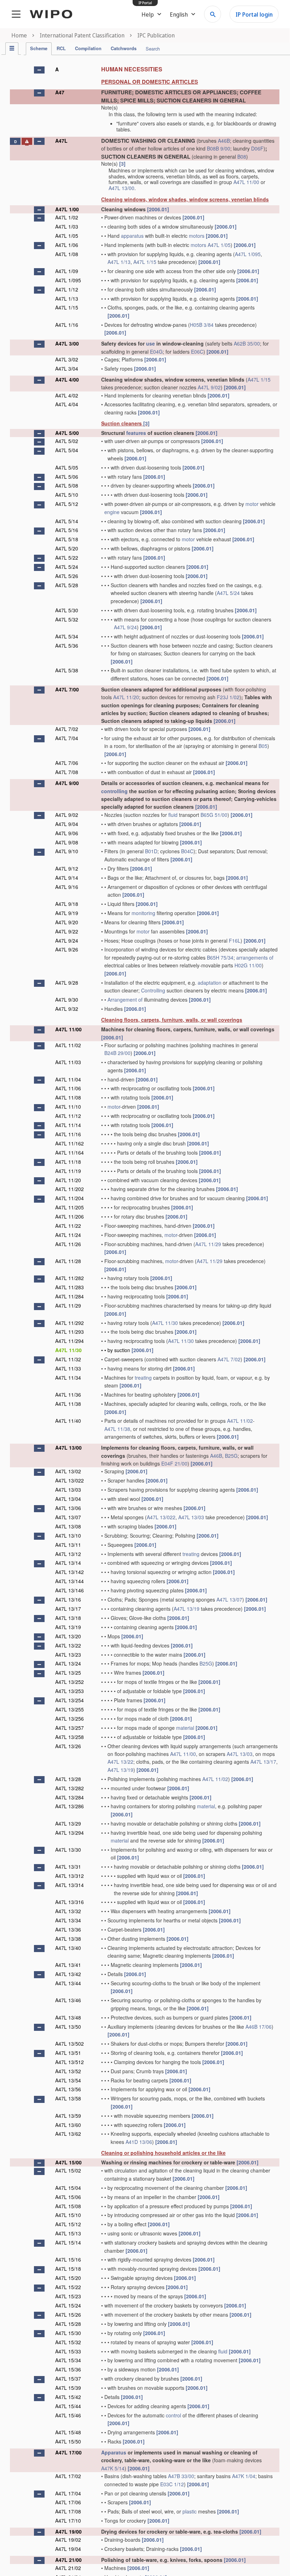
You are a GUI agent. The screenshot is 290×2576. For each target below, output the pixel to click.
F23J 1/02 (228, 697)
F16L (235, 941)
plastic (190, 2511)
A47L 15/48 (68, 2432)
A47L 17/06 (68, 2502)
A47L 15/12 (68, 2224)
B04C (187, 851)
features (136, 433)
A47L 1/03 (67, 226)
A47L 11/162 (69, 1143)
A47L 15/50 (68, 2441)
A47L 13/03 (68, 1490)
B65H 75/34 (220, 957)
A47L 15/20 (68, 2278)
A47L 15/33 (68, 2351)
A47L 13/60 (68, 2125)
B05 (263, 746)
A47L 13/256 (69, 1719)
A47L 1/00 (67, 209)
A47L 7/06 (67, 763)
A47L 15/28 (68, 2324)
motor (252, 504)
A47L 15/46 (68, 2415)
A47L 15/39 (68, 2388)
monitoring (143, 913)
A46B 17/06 (259, 2027)
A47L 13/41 (68, 1965)
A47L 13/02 (68, 1471)
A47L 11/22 (68, 1226)
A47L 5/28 (67, 585)
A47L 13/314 (69, 1885)
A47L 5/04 (67, 450)
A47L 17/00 (68, 2452)
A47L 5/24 (67, 567)
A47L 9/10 (67, 851)
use (150, 343)
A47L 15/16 (68, 2259)
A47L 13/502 (69, 2044)
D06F (257, 148)
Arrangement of (125, 1000)
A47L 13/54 (68, 2080)
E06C (197, 352)
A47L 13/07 (68, 1517)
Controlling (153, 990)
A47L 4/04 (67, 404)
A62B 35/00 (247, 343)
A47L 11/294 (69, 1341)
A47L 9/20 (67, 922)
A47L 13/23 (68, 1655)
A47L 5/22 (67, 558)
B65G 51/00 (214, 815)
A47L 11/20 (126, 697)
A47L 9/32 (67, 1009)
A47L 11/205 (69, 1207)
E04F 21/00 (174, 1463)
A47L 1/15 (145, 262)
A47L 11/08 (68, 1097)
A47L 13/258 (69, 1737)
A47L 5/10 (67, 495)
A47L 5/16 (67, 530)
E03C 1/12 (172, 2484)
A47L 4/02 (67, 395)
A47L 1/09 (67, 271)
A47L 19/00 (68, 2531)
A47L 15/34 (68, 2360)
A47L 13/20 (68, 1636)
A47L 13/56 (68, 2089)
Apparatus (114, 2452)
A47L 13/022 (69, 1480)
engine (112, 512)
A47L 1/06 (67, 245)
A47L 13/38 (68, 1939)
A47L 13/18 (68, 1618)
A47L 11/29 (208, 1244)
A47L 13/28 (68, 1779)
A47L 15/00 (68, 2162)
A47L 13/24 (68, 1663)
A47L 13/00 (121, 188)
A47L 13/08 (68, 1526)
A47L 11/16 (68, 1134)
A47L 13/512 (69, 2062)
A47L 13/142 (69, 1572)
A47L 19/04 (68, 2549)
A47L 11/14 (68, 1125)
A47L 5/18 (67, 539)
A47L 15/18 (68, 2269)
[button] (39, 70)
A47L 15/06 (68, 2197)
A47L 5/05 (67, 467)
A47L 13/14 (68, 1563)
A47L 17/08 (68, 2511)
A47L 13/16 (68, 1599)
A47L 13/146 (69, 1590)
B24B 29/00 (117, 1053)
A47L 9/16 (67, 887)
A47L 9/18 (67, 904)
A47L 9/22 (67, 931)
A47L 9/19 (67, 913)
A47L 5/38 (67, 670)
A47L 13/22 (68, 1645)
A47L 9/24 (125, 627)
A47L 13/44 (68, 1983)
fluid (173, 815)
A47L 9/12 (67, 868)
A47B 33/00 (181, 2476)
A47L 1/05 (67, 236)
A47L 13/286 (69, 1806)
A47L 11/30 (165, 1323)
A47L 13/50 (68, 2027)
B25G (231, 1456)
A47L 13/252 (69, 1682)
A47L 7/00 (67, 689)
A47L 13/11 (68, 1545)
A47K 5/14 (113, 2468)
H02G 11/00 (248, 965)
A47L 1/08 (67, 254)
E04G (156, 352)
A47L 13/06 (68, 1508)
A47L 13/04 (68, 1499)
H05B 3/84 (202, 325)
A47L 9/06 (67, 833)
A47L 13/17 (68, 1609)
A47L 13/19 (187, 1609)
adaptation (210, 983)
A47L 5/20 (67, 548)
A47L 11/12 (68, 1116)
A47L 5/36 (67, 646)
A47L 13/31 (68, 1867)
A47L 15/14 (68, 2242)
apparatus (132, 236)
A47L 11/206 (69, 1216)
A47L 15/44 (68, 2406)
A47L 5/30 (67, 610)
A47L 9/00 (67, 783)
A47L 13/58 (68, 2098)
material (185, 1728)
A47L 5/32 (67, 619)
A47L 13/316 (69, 1902)
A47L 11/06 (68, 1088)
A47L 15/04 (68, 2188)
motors (197, 236)
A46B (224, 141)
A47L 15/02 (68, 2170)
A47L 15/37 (68, 2378)
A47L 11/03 (68, 1062)
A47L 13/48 (68, 2017)
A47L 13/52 (68, 2071)
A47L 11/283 (69, 1287)
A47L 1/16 (67, 325)
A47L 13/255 (69, 1709)
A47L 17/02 (68, 2476)
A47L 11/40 (68, 1421)
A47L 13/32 (68, 1911)
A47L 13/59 (68, 2116)
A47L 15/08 (68, 2206)
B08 (242, 157)
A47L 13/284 (69, 1797)
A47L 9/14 (67, 878)
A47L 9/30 (67, 1000)
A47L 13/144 (69, 1581)
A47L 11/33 (68, 1368)
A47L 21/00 (68, 2560)
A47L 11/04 (68, 1079)
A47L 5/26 (67, 576)
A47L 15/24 (68, 2305)
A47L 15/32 (68, 2342)
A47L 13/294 (69, 1833)
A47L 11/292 (69, 1323)
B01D (151, 851)
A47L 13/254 (69, 1700)
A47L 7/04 (67, 738)
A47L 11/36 (68, 1395)
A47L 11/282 (69, 1278)
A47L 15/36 (68, 2369)
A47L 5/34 (67, 636)
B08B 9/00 (219, 148)
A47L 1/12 (67, 289)
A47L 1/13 (119, 262)
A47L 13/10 (68, 1535)
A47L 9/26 (67, 949)
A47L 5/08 (67, 485)
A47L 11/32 (68, 1359)
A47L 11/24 (68, 1235)
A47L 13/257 (69, 1728)
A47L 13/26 (68, 1746)
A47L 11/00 (246, 182)
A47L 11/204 (69, 1198)
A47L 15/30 (68, 2333)
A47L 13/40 (68, 1948)
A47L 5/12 (67, 504)
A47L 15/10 (68, 2215)
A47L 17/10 (68, 2521)
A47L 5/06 (67, 477)
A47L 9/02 (209, 387)
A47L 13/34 (68, 1920)
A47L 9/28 (67, 983)
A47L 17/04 (68, 2493)
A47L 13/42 (68, 1974)
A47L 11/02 (68, 1045)
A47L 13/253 (69, 1691)
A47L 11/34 (68, 1378)
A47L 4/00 (67, 379)
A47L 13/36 (68, 1929)
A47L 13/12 (68, 1554)
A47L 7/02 (67, 729)
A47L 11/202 (69, 1189)
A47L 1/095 (248, 254)
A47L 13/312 (69, 1876)
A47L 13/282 (69, 1788)
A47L (61, 141)
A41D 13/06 (139, 2142)
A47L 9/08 (67, 842)
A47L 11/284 (69, 1296)
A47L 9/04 (67, 824)
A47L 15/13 (68, 2233)
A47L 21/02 (68, 2568)
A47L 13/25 (68, 1673)
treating (143, 1378)
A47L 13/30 (68, 1850)
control (173, 2415)
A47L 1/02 (67, 217)
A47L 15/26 (68, 2315)
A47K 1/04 (244, 2476)
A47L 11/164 (69, 1153)
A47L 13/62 (68, 2134)
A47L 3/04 (67, 369)
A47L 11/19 (68, 1171)
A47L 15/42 (68, 2397)
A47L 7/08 (67, 772)
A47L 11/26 (68, 1244)
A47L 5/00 (67, 433)
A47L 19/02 (68, 2540)
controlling (114, 791)
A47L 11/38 (68, 1404)
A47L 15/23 (68, 2296)
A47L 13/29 (68, 1823)
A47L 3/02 (67, 359)
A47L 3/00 (67, 343)
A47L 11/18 (68, 1162)
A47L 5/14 (67, 521)
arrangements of (255, 957)
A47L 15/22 (68, 2287)
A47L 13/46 (68, 2000)
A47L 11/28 (68, 1261)
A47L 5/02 (67, 441)
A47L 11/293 (69, 1332)
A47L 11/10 (68, 1107)
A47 (60, 92)
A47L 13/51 (68, 2053)
